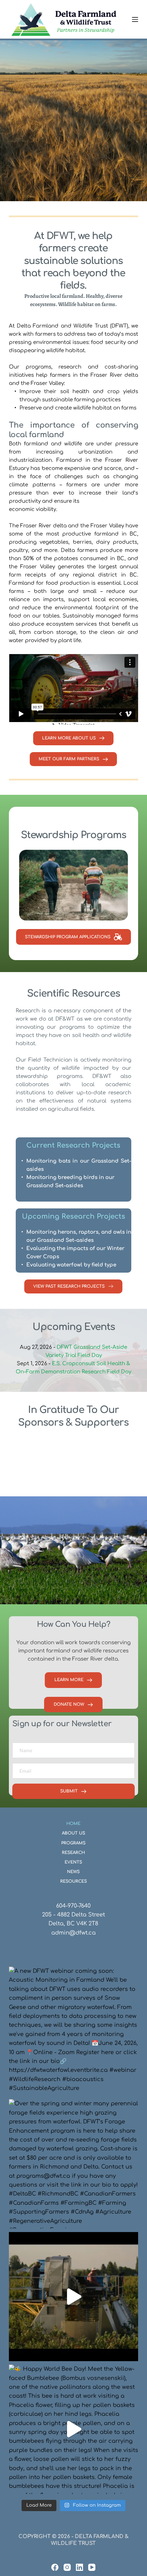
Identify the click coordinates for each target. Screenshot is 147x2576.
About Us (73, 1833)
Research (73, 1853)
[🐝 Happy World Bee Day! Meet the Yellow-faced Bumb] (73, 2429)
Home (73, 1824)
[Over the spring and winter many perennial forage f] (73, 2164)
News (73, 1872)
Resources (73, 1881)
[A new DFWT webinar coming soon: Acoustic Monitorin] (73, 2031)
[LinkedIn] (79, 2567)
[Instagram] (67, 2567)
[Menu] (135, 19)
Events (73, 1862)
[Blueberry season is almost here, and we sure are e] (73, 2297)
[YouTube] (92, 2567)
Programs (73, 1843)
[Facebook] (55, 2567)
